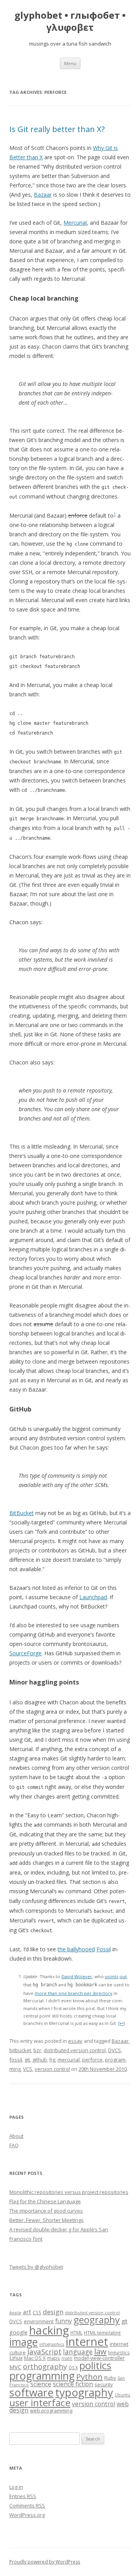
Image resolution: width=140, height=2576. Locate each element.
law (100, 2351)
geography (97, 2320)
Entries (23, 2496)
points (112, 1976)
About (16, 2136)
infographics (52, 2344)
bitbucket (20, 2050)
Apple (15, 2313)
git (27, 2060)
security (104, 2384)
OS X (73, 2368)
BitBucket (22, 1513)
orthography (45, 2366)
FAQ (14, 2145)
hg (52, 2060)
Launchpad (93, 1597)
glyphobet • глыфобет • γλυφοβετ (70, 21)
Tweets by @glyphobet (36, 2267)
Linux (16, 2358)
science (41, 2384)
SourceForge (25, 1653)
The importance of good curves (46, 2211)
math (67, 2358)
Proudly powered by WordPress (45, 2562)
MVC (15, 2367)
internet (87, 2342)
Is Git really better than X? (57, 129)
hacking (49, 2330)
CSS (37, 2312)
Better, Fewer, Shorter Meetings (46, 2220)
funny (64, 2321)
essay (75, 2041)
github (40, 2060)
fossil (16, 2060)
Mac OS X (35, 2358)
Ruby (110, 2378)
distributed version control (75, 2050)
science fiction (73, 2384)
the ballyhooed (76, 1949)
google (18, 2332)
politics (95, 2365)
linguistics (119, 2352)
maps (53, 2358)
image (24, 2342)
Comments (27, 2506)
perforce (92, 2060)
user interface (40, 2402)
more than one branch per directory (73, 1993)
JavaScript (44, 2351)
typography (84, 2392)
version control (52, 2069)
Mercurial (75, 223)
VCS (28, 2069)
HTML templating (102, 2333)
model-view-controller (99, 2358)
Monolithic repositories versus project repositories (69, 2192)
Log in (16, 2487)
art (27, 2312)
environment (39, 2321)
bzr (37, 2050)
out (123, 1976)
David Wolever (77, 1976)
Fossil (104, 1949)
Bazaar (43, 195)
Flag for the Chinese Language (45, 2201)
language (78, 2352)
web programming (51, 2410)
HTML (76, 2333)
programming (42, 2376)
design (53, 2312)
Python (89, 2377)
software (31, 2392)
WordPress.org (27, 2515)
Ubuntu (122, 2395)
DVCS (115, 2050)
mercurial (69, 2060)
